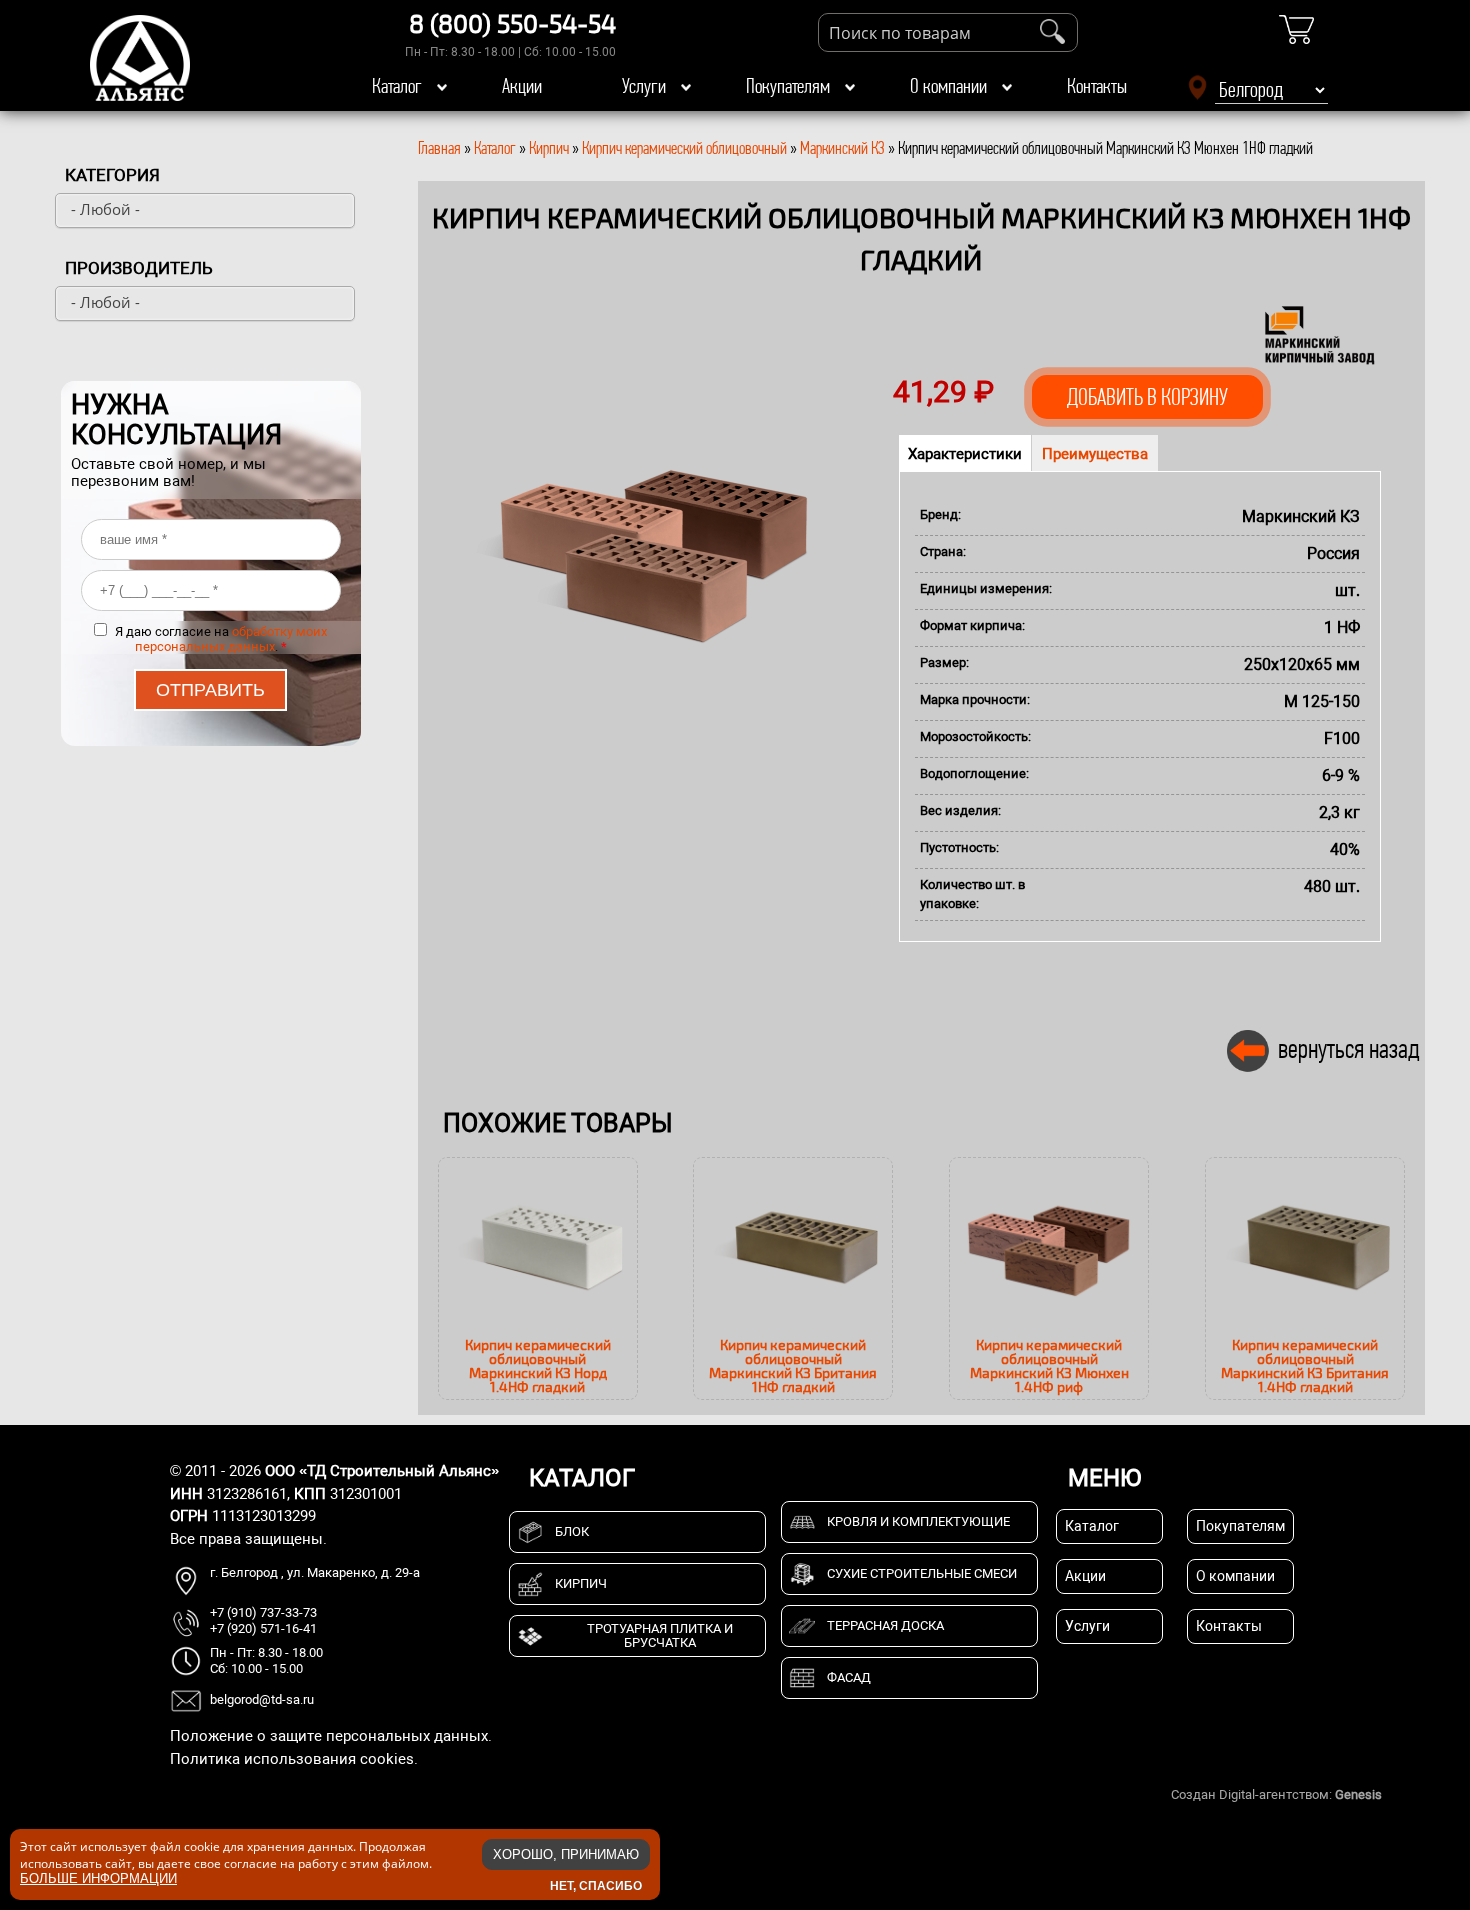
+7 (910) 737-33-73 (263, 1612)
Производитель (139, 268)
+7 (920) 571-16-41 (263, 1628)
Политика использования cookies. (294, 1759)
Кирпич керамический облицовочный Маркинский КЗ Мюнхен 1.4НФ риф (1049, 1365)
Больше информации (98, 1878)
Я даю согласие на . (221, 639)
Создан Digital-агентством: (1276, 1794)
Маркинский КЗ (842, 148)
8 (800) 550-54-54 (512, 23)
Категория (112, 175)
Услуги (644, 86)
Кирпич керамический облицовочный (684, 148)
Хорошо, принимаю (566, 1854)
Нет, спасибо (596, 1885)
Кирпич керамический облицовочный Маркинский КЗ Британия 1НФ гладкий (793, 1365)
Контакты (1097, 86)
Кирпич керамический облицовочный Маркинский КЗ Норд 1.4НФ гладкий (538, 1365)
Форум (1405, 1794)
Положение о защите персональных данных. (331, 1736)
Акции (522, 86)
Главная (439, 148)
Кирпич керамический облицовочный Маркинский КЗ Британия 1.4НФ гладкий (1305, 1365)
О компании (948, 86)
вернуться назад (1349, 1048)
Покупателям (788, 86)
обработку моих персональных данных (231, 639)
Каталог (397, 86)
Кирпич (549, 148)
